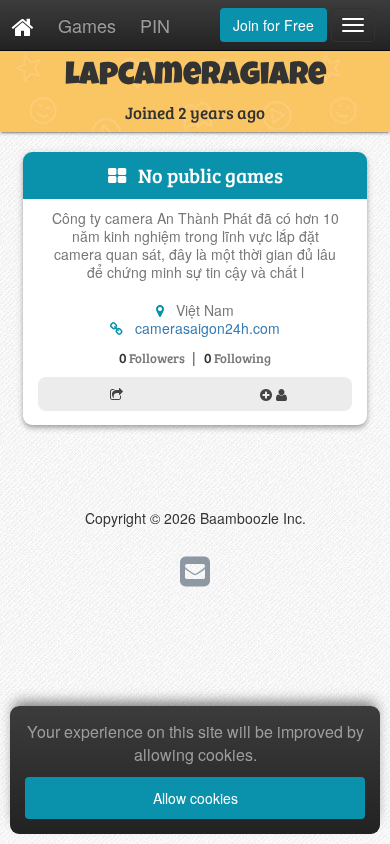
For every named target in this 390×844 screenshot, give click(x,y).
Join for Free (273, 25)
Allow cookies (195, 798)
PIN (155, 25)
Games (87, 25)
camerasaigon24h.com (207, 328)
